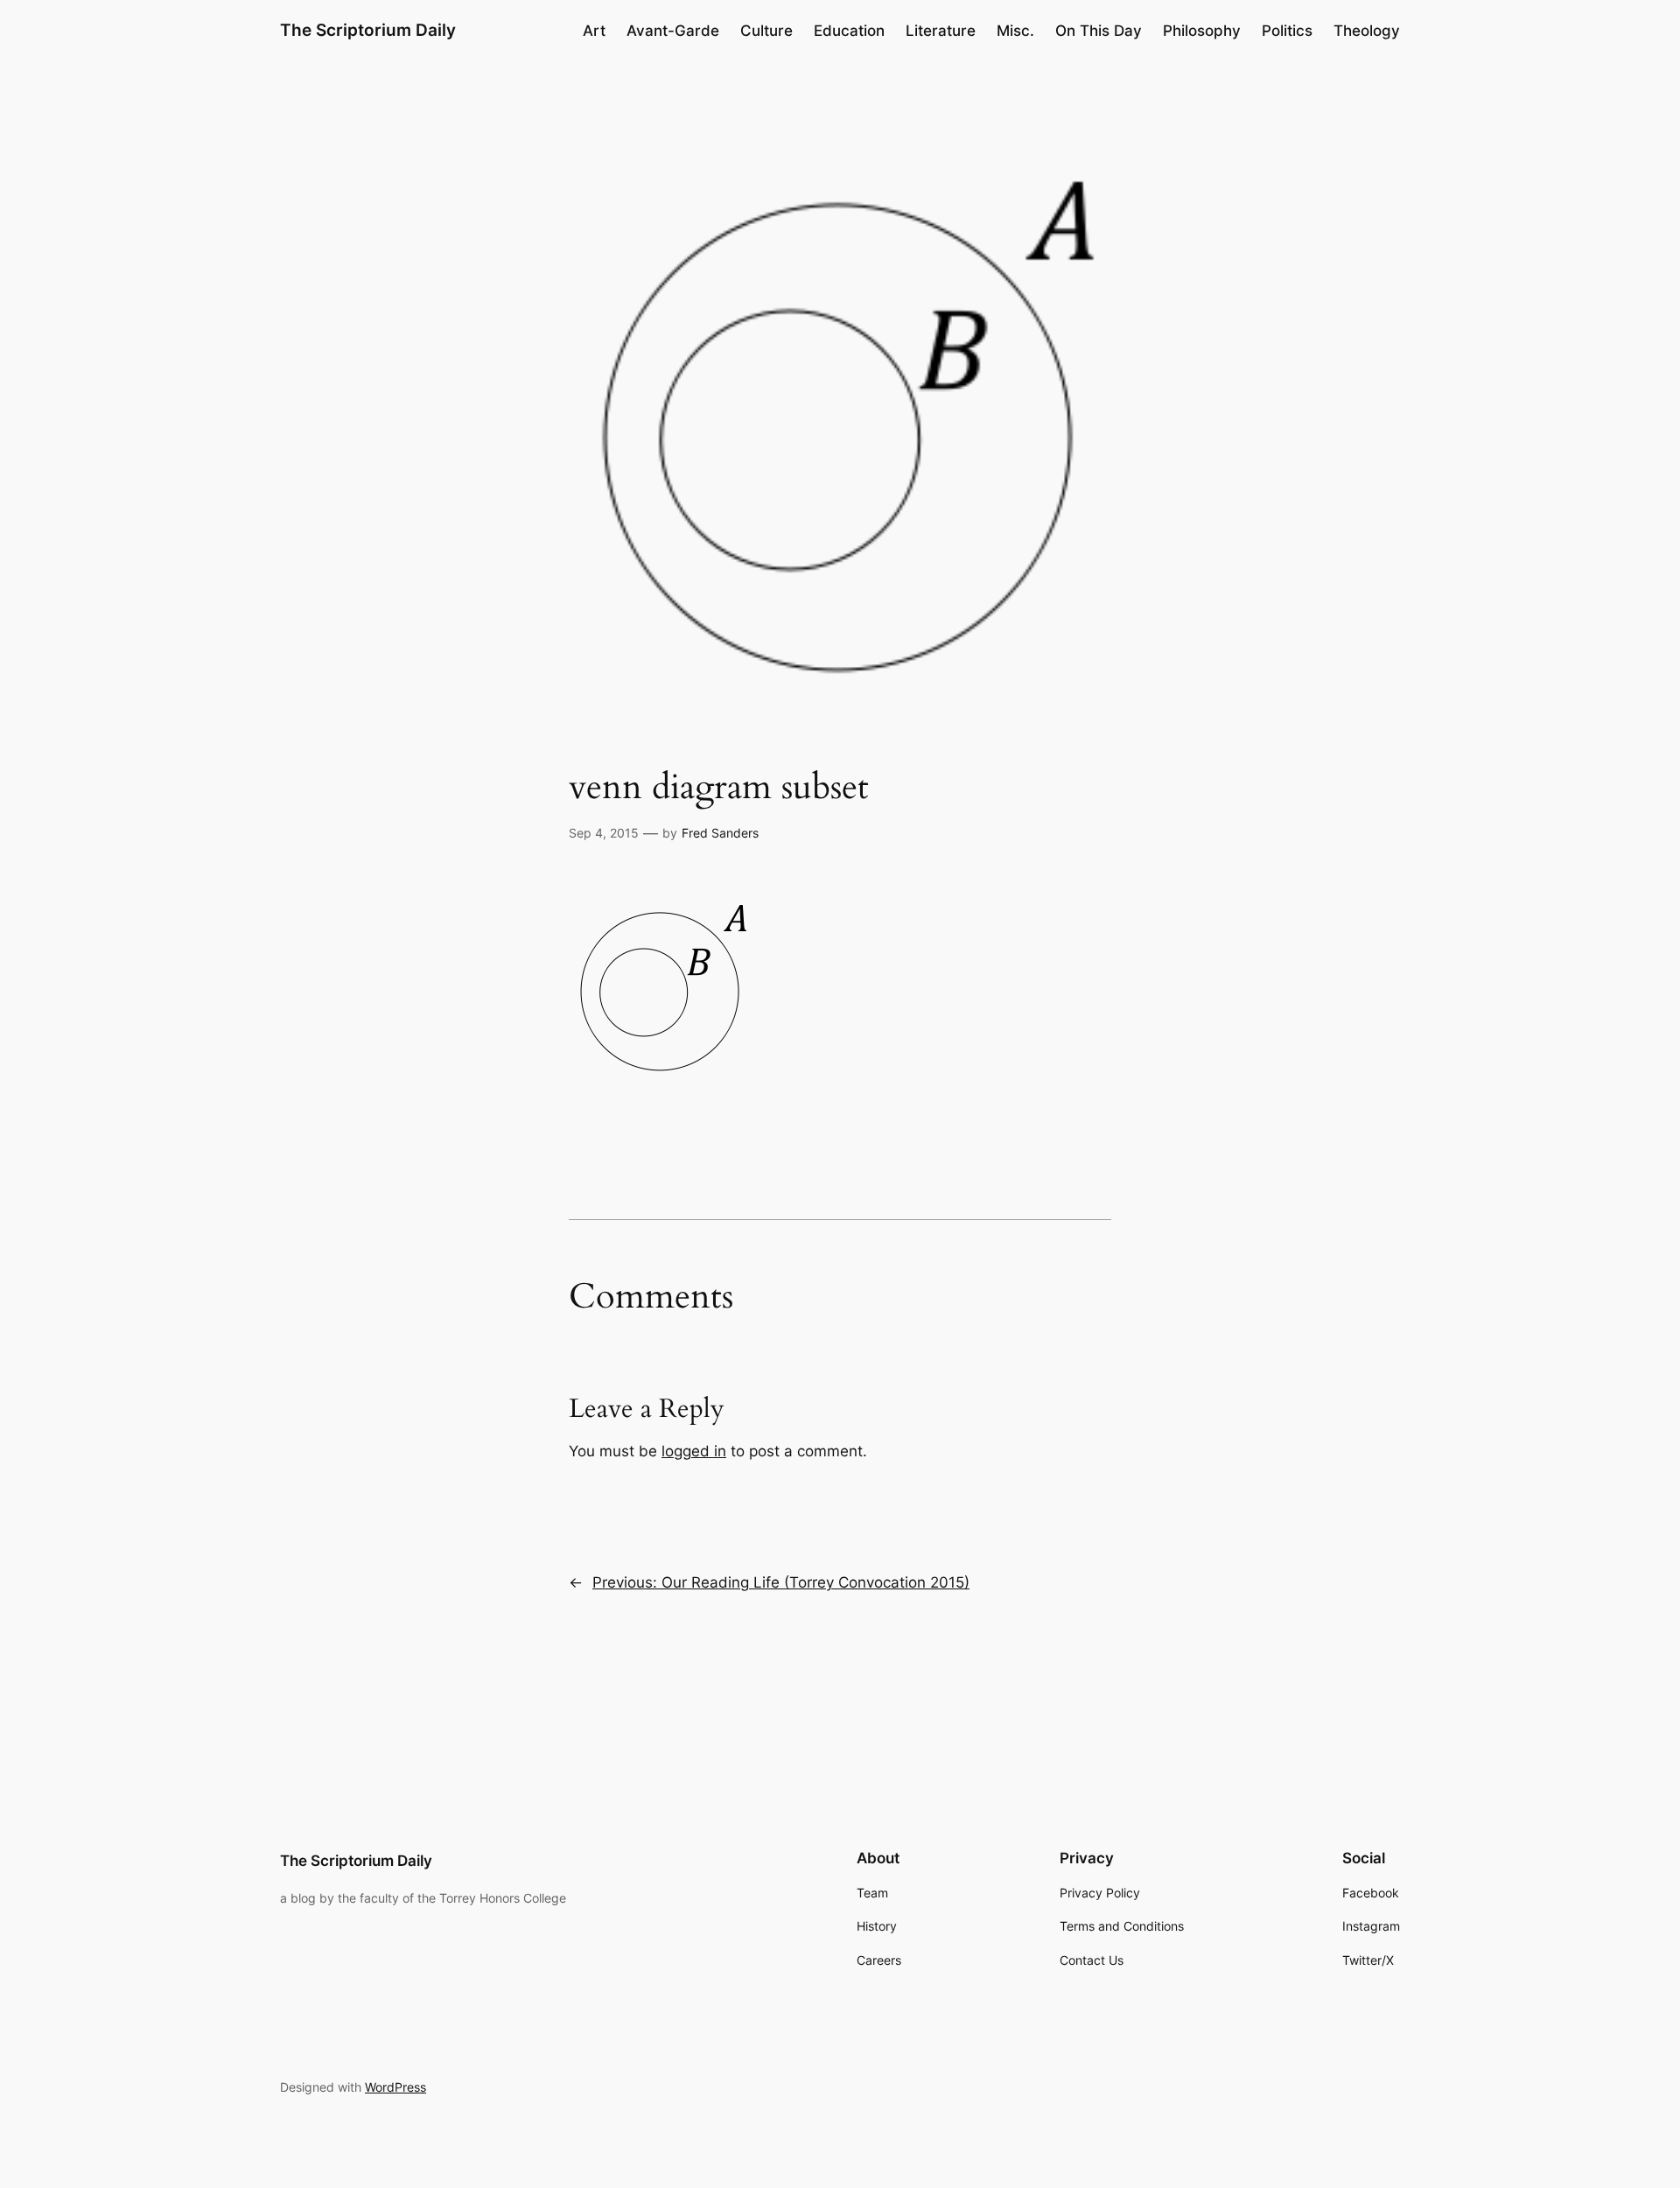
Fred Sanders (720, 833)
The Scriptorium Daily (368, 30)
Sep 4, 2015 (604, 833)
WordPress (395, 2087)
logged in (694, 1451)
